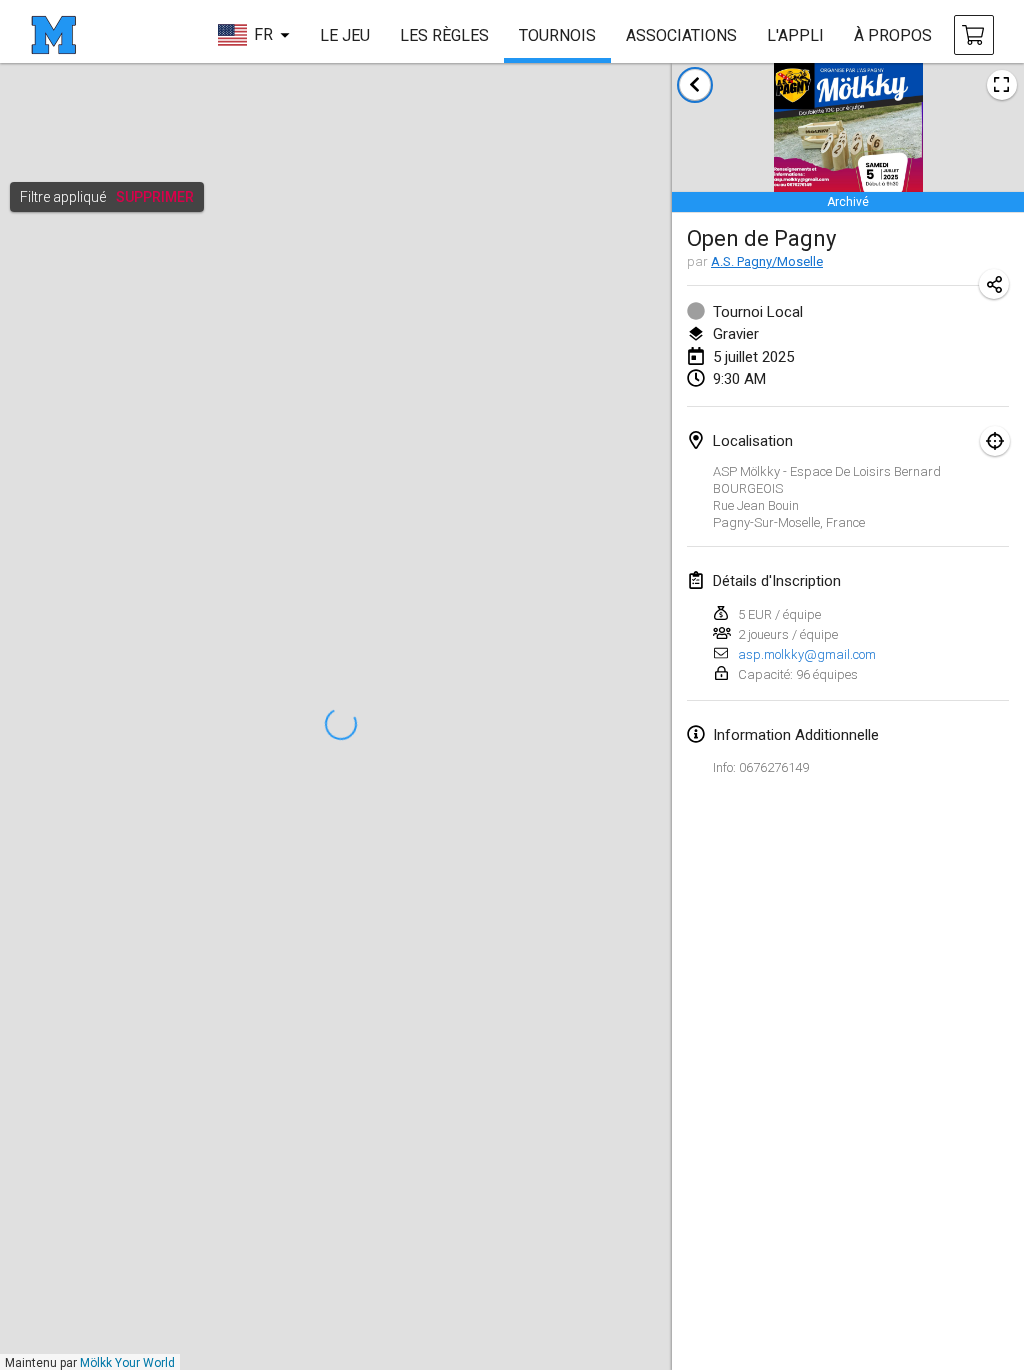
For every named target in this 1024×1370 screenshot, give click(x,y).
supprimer (155, 197)
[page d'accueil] (53, 35)
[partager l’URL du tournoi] (994, 284)
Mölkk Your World (127, 1363)
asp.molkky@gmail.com (807, 654)
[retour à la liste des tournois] (695, 85)
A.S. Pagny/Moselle (767, 261)
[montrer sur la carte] (995, 441)
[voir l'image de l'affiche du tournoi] (1002, 85)
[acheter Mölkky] (974, 35)
